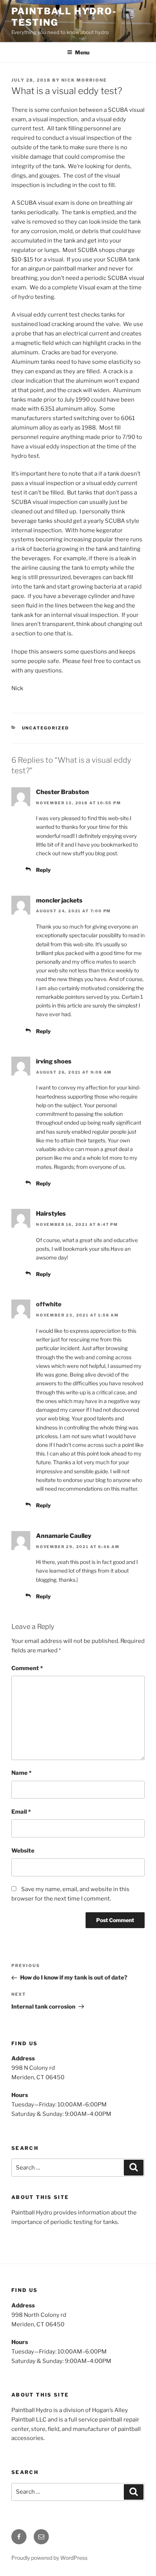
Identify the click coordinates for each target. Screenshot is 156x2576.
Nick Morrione (84, 80)
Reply (43, 870)
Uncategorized (46, 728)
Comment (27, 1668)
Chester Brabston (62, 792)
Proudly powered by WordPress (49, 2558)
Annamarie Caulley (64, 1536)
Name (21, 1773)
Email (21, 1812)
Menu (82, 52)
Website (23, 1851)
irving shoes (54, 1061)
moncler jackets (59, 900)
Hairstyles (51, 1214)
